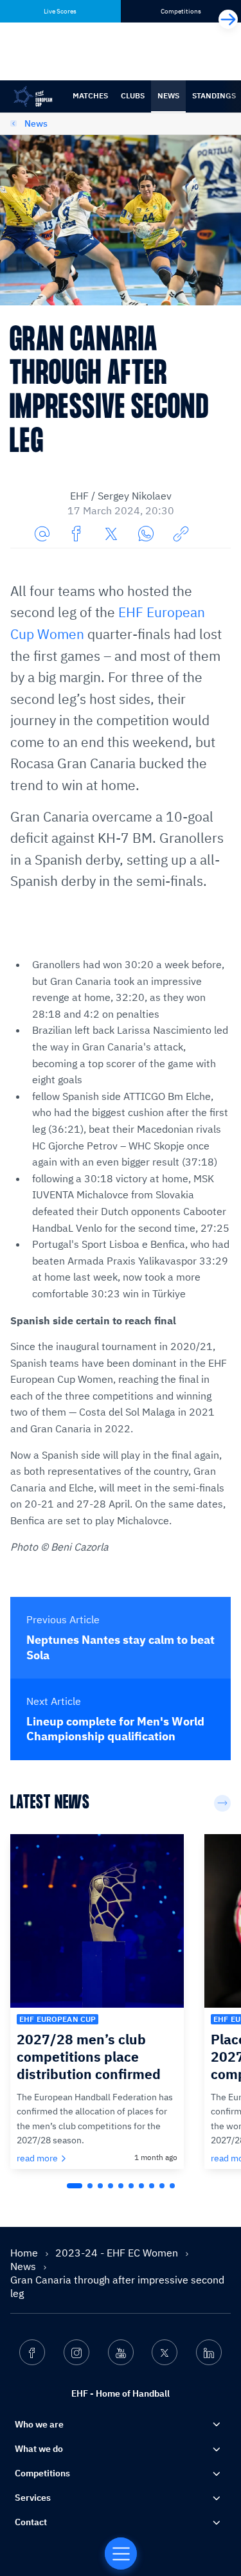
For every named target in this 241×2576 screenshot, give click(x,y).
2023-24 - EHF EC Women (118, 2253)
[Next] (228, 19)
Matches (90, 95)
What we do (39, 2449)
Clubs (133, 95)
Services (33, 2498)
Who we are (39, 2424)
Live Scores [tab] (60, 11)
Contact (31, 2522)
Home (25, 2253)
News (168, 95)
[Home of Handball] (121, 2553)
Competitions (42, 2473)
